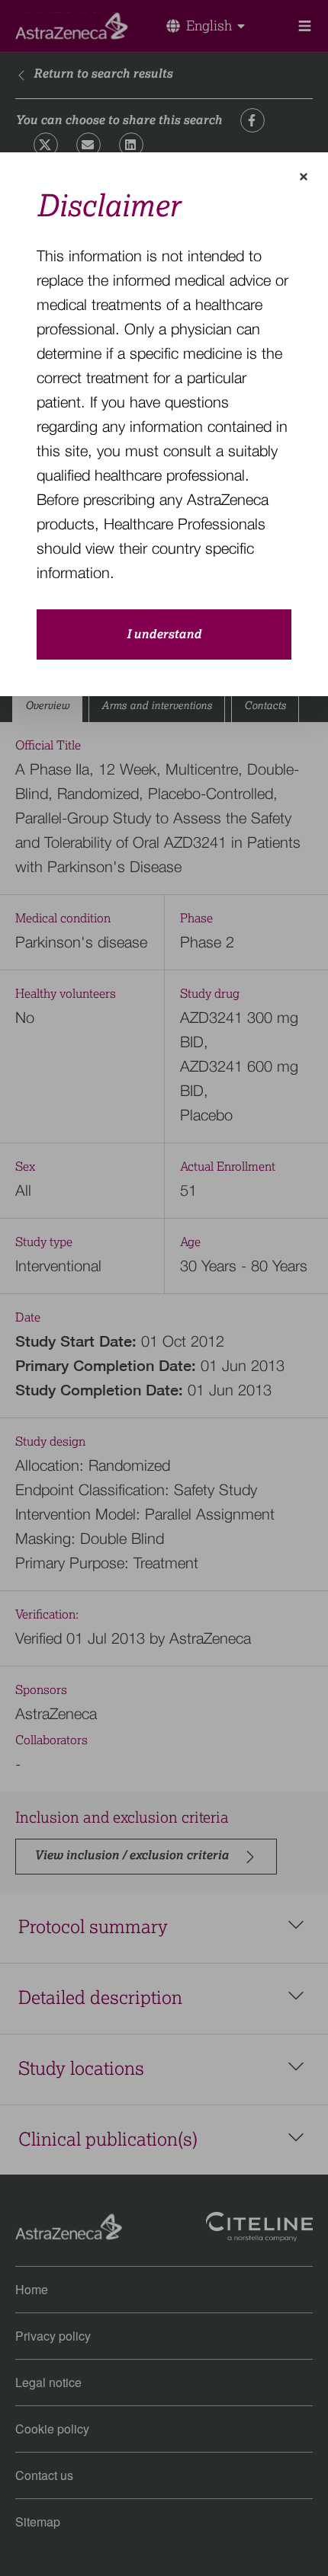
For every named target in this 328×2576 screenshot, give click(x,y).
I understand (164, 634)
